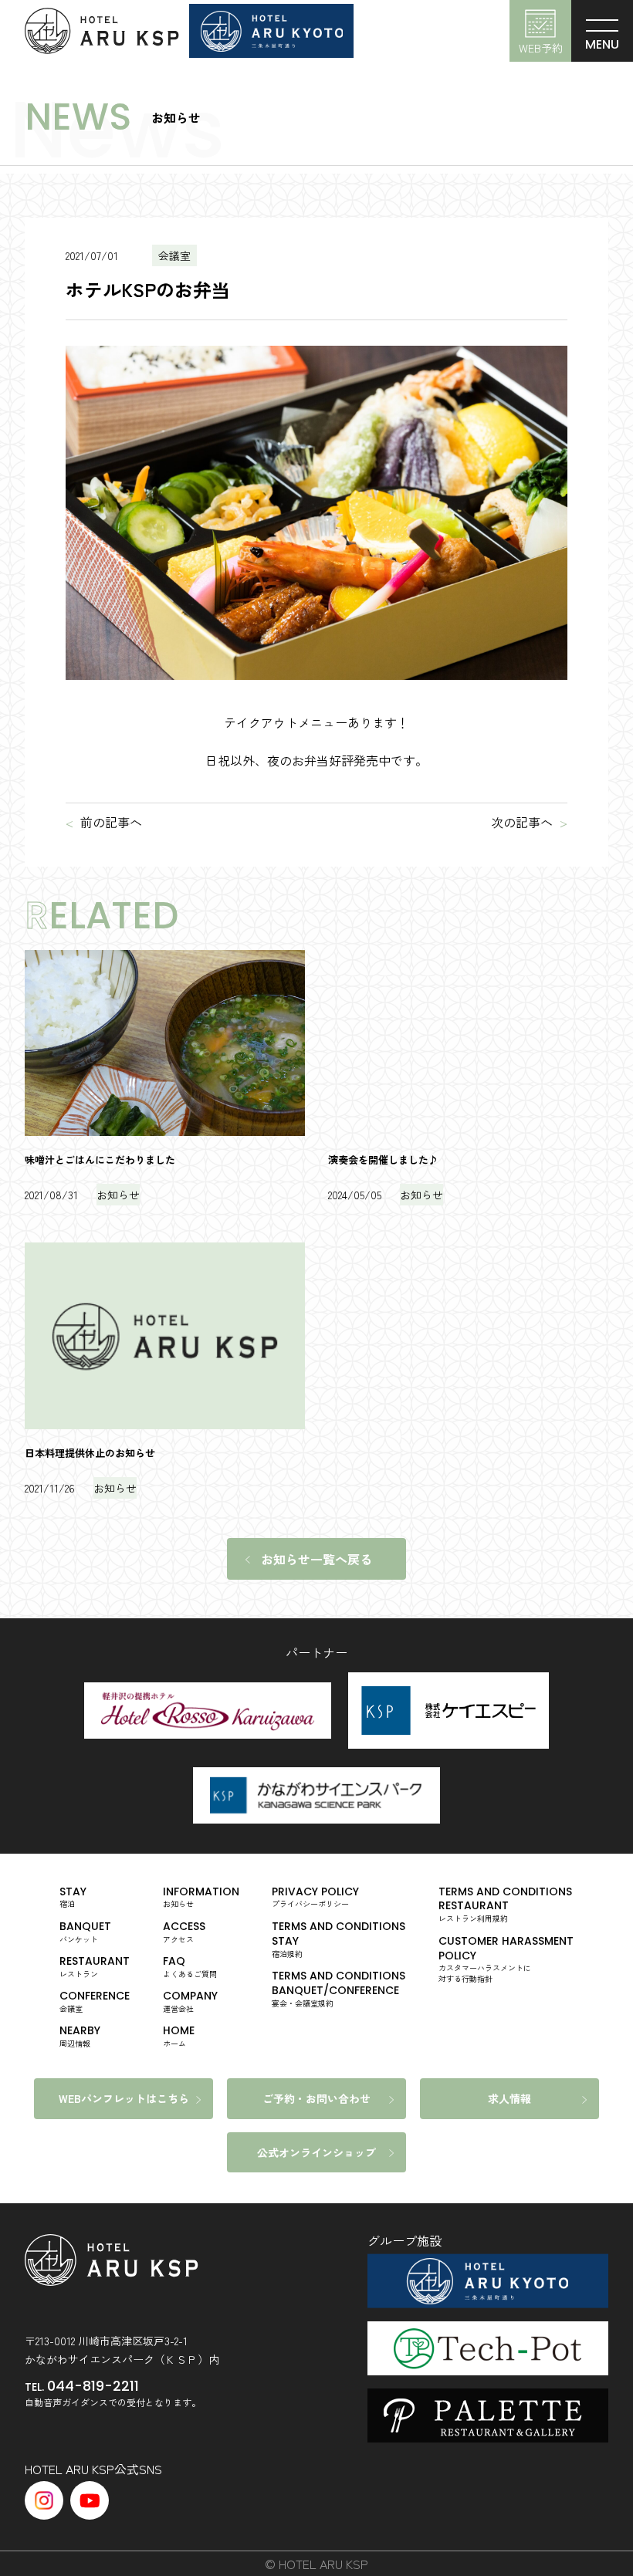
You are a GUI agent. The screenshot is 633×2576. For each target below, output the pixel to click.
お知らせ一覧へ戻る (316, 1559)
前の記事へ (111, 822)
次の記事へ (522, 822)
